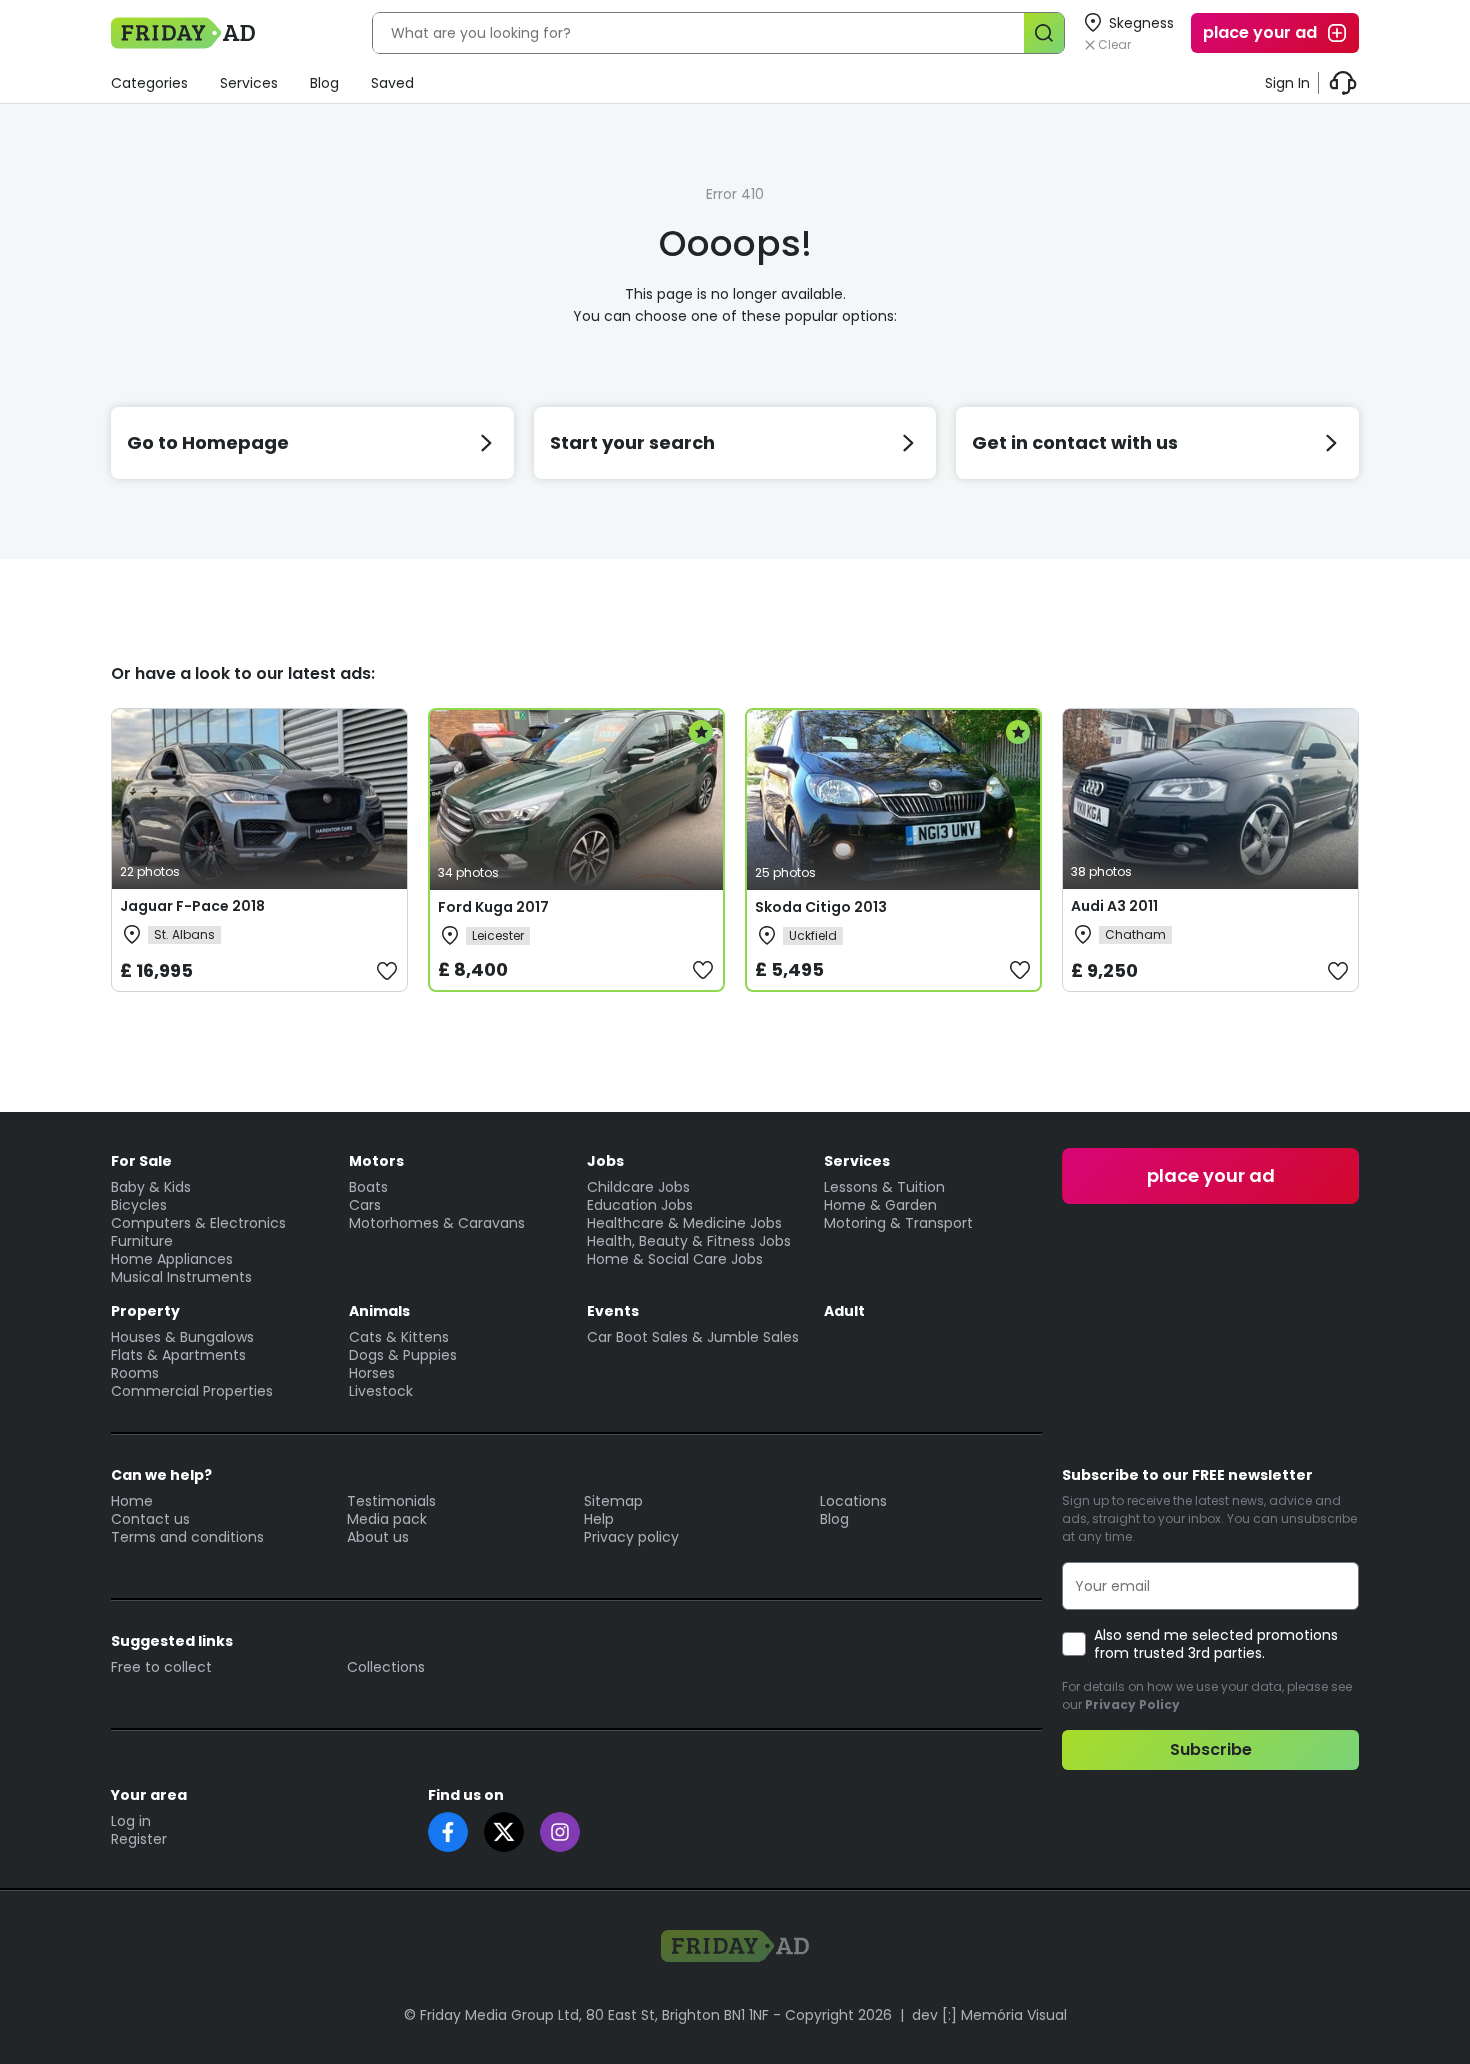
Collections (386, 1667)
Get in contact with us (1075, 442)
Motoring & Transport (898, 1223)
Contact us (150, 1519)
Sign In (1287, 83)
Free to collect (161, 1667)
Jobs (605, 1161)
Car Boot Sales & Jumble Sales (693, 1337)
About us (378, 1537)
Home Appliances (172, 1259)
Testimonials (391, 1501)
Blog (324, 83)
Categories (149, 83)
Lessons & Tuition (884, 1187)
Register (139, 1839)
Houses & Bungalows (182, 1337)
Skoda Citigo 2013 (821, 907)
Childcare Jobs (638, 1187)
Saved (392, 83)
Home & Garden (880, 1205)
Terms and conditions (187, 1537)
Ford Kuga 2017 (493, 907)
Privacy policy (631, 1537)
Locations (853, 1501)
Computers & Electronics (198, 1223)
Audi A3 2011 (1114, 906)
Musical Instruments (181, 1277)
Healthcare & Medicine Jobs (684, 1223)
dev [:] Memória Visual (989, 2015)
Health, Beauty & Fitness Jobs (689, 1241)
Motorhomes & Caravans (437, 1223)
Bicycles (139, 1205)
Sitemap (613, 1501)
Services (249, 83)
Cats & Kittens (399, 1337)
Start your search (632, 442)
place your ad (1260, 32)
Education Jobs (640, 1205)
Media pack (387, 1519)
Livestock (381, 1391)
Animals (379, 1311)
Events (613, 1311)
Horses (372, 1373)
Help (599, 1519)
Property (145, 1311)
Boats (368, 1187)
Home (132, 1501)
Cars (365, 1205)
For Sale (141, 1161)
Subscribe (1211, 1749)
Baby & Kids (151, 1187)
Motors (376, 1161)
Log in (131, 1821)
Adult (844, 1311)
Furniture (142, 1241)
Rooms (135, 1373)
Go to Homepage (208, 442)
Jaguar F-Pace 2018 (192, 906)
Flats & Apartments (178, 1355)
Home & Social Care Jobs (675, 1259)
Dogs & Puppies (403, 1355)
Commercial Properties (192, 1391)
